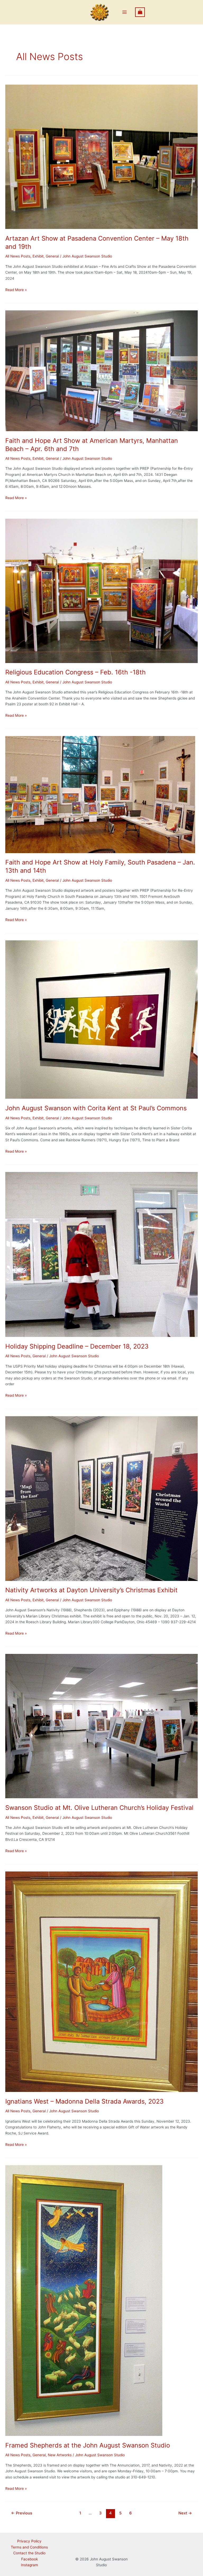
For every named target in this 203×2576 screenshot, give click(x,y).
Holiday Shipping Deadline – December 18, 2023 (77, 1346)
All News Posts (18, 256)
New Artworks (60, 2455)
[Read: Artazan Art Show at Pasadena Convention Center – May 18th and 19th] (101, 157)
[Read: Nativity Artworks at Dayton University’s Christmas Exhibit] (101, 1498)
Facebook (29, 2559)
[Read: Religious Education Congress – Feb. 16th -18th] (101, 590)
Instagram (29, 2565)
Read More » (16, 290)
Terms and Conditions (29, 2547)
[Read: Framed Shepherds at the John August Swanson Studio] (84, 2300)
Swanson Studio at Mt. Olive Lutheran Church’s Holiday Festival (99, 1808)
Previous (22, 2513)
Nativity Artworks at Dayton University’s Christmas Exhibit (91, 1590)
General (52, 256)
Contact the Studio (29, 2553)
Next (185, 2513)
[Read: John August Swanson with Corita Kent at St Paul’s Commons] (101, 1019)
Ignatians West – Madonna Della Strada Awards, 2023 (84, 2101)
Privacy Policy (29, 2541)
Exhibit (38, 256)
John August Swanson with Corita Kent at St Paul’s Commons (96, 1108)
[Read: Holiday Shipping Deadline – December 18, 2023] (101, 1254)
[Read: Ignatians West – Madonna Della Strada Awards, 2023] (101, 1981)
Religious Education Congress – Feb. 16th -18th (75, 672)
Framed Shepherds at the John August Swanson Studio (88, 2445)
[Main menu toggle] (125, 12)
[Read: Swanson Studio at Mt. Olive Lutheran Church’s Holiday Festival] (101, 1726)
